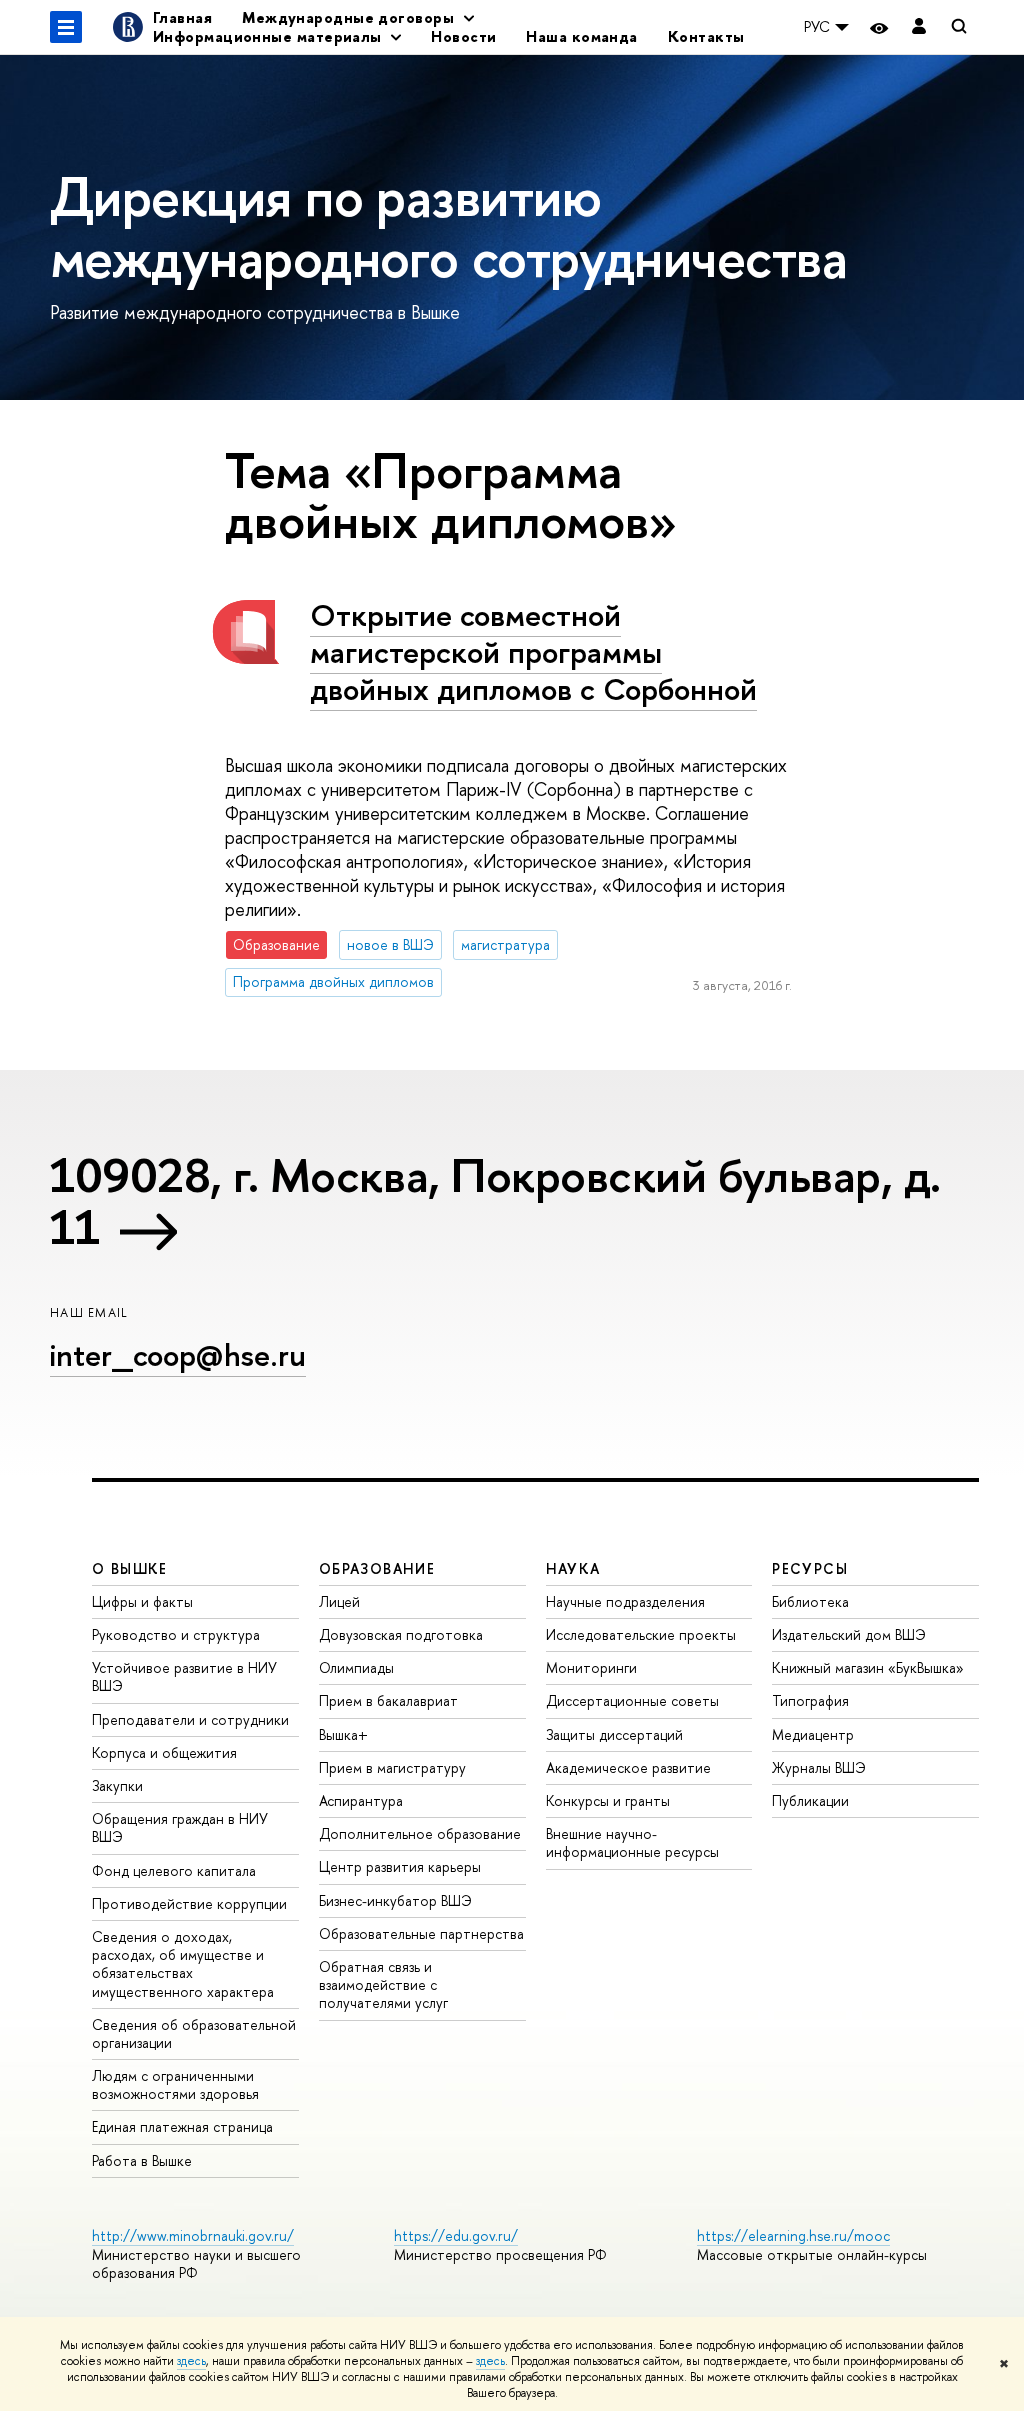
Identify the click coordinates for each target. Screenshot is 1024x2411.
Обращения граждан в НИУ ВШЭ (180, 1827)
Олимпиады (356, 1667)
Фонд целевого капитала (174, 1870)
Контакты (706, 36)
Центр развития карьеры (400, 1866)
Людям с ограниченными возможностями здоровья (175, 2084)
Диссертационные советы (632, 1700)
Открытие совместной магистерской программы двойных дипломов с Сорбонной (533, 651)
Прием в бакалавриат (388, 1700)
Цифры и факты (142, 1601)
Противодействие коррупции (189, 1903)
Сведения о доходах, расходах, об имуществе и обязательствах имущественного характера (183, 1964)
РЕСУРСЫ (810, 1568)
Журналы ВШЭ (819, 1767)
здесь (191, 2361)
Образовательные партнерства (421, 1933)
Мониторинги (591, 1667)
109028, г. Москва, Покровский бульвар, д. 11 (495, 1200)
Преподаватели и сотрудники (190, 1719)
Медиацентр (813, 1734)
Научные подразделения (625, 1601)
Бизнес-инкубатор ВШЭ (395, 1900)
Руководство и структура (176, 1634)
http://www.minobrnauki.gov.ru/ (193, 2235)
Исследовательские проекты (641, 1634)
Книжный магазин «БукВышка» (868, 1667)
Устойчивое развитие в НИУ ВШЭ (184, 1676)
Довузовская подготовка (401, 1634)
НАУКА (573, 1568)
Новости (463, 36)
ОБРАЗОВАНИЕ (377, 1568)
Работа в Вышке (142, 2160)
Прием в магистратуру (392, 1767)
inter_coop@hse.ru (178, 1355)
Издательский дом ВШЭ (849, 1634)
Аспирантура (361, 1800)
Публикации (810, 1800)
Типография (810, 1700)
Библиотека (810, 1601)
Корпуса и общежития (164, 1752)
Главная (182, 17)
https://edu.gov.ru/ (456, 2235)
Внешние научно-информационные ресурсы (632, 1842)
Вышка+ (343, 1734)
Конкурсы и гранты (608, 1800)
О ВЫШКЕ (130, 1568)
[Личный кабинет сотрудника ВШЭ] (919, 27)
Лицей (339, 1601)
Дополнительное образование (420, 1833)
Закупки (117, 1785)
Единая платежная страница (182, 2126)
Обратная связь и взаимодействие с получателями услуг (383, 1984)
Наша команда (581, 36)
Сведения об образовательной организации (194, 2033)
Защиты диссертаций (614, 1734)
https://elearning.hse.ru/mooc (793, 2235)
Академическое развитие (628, 1767)
